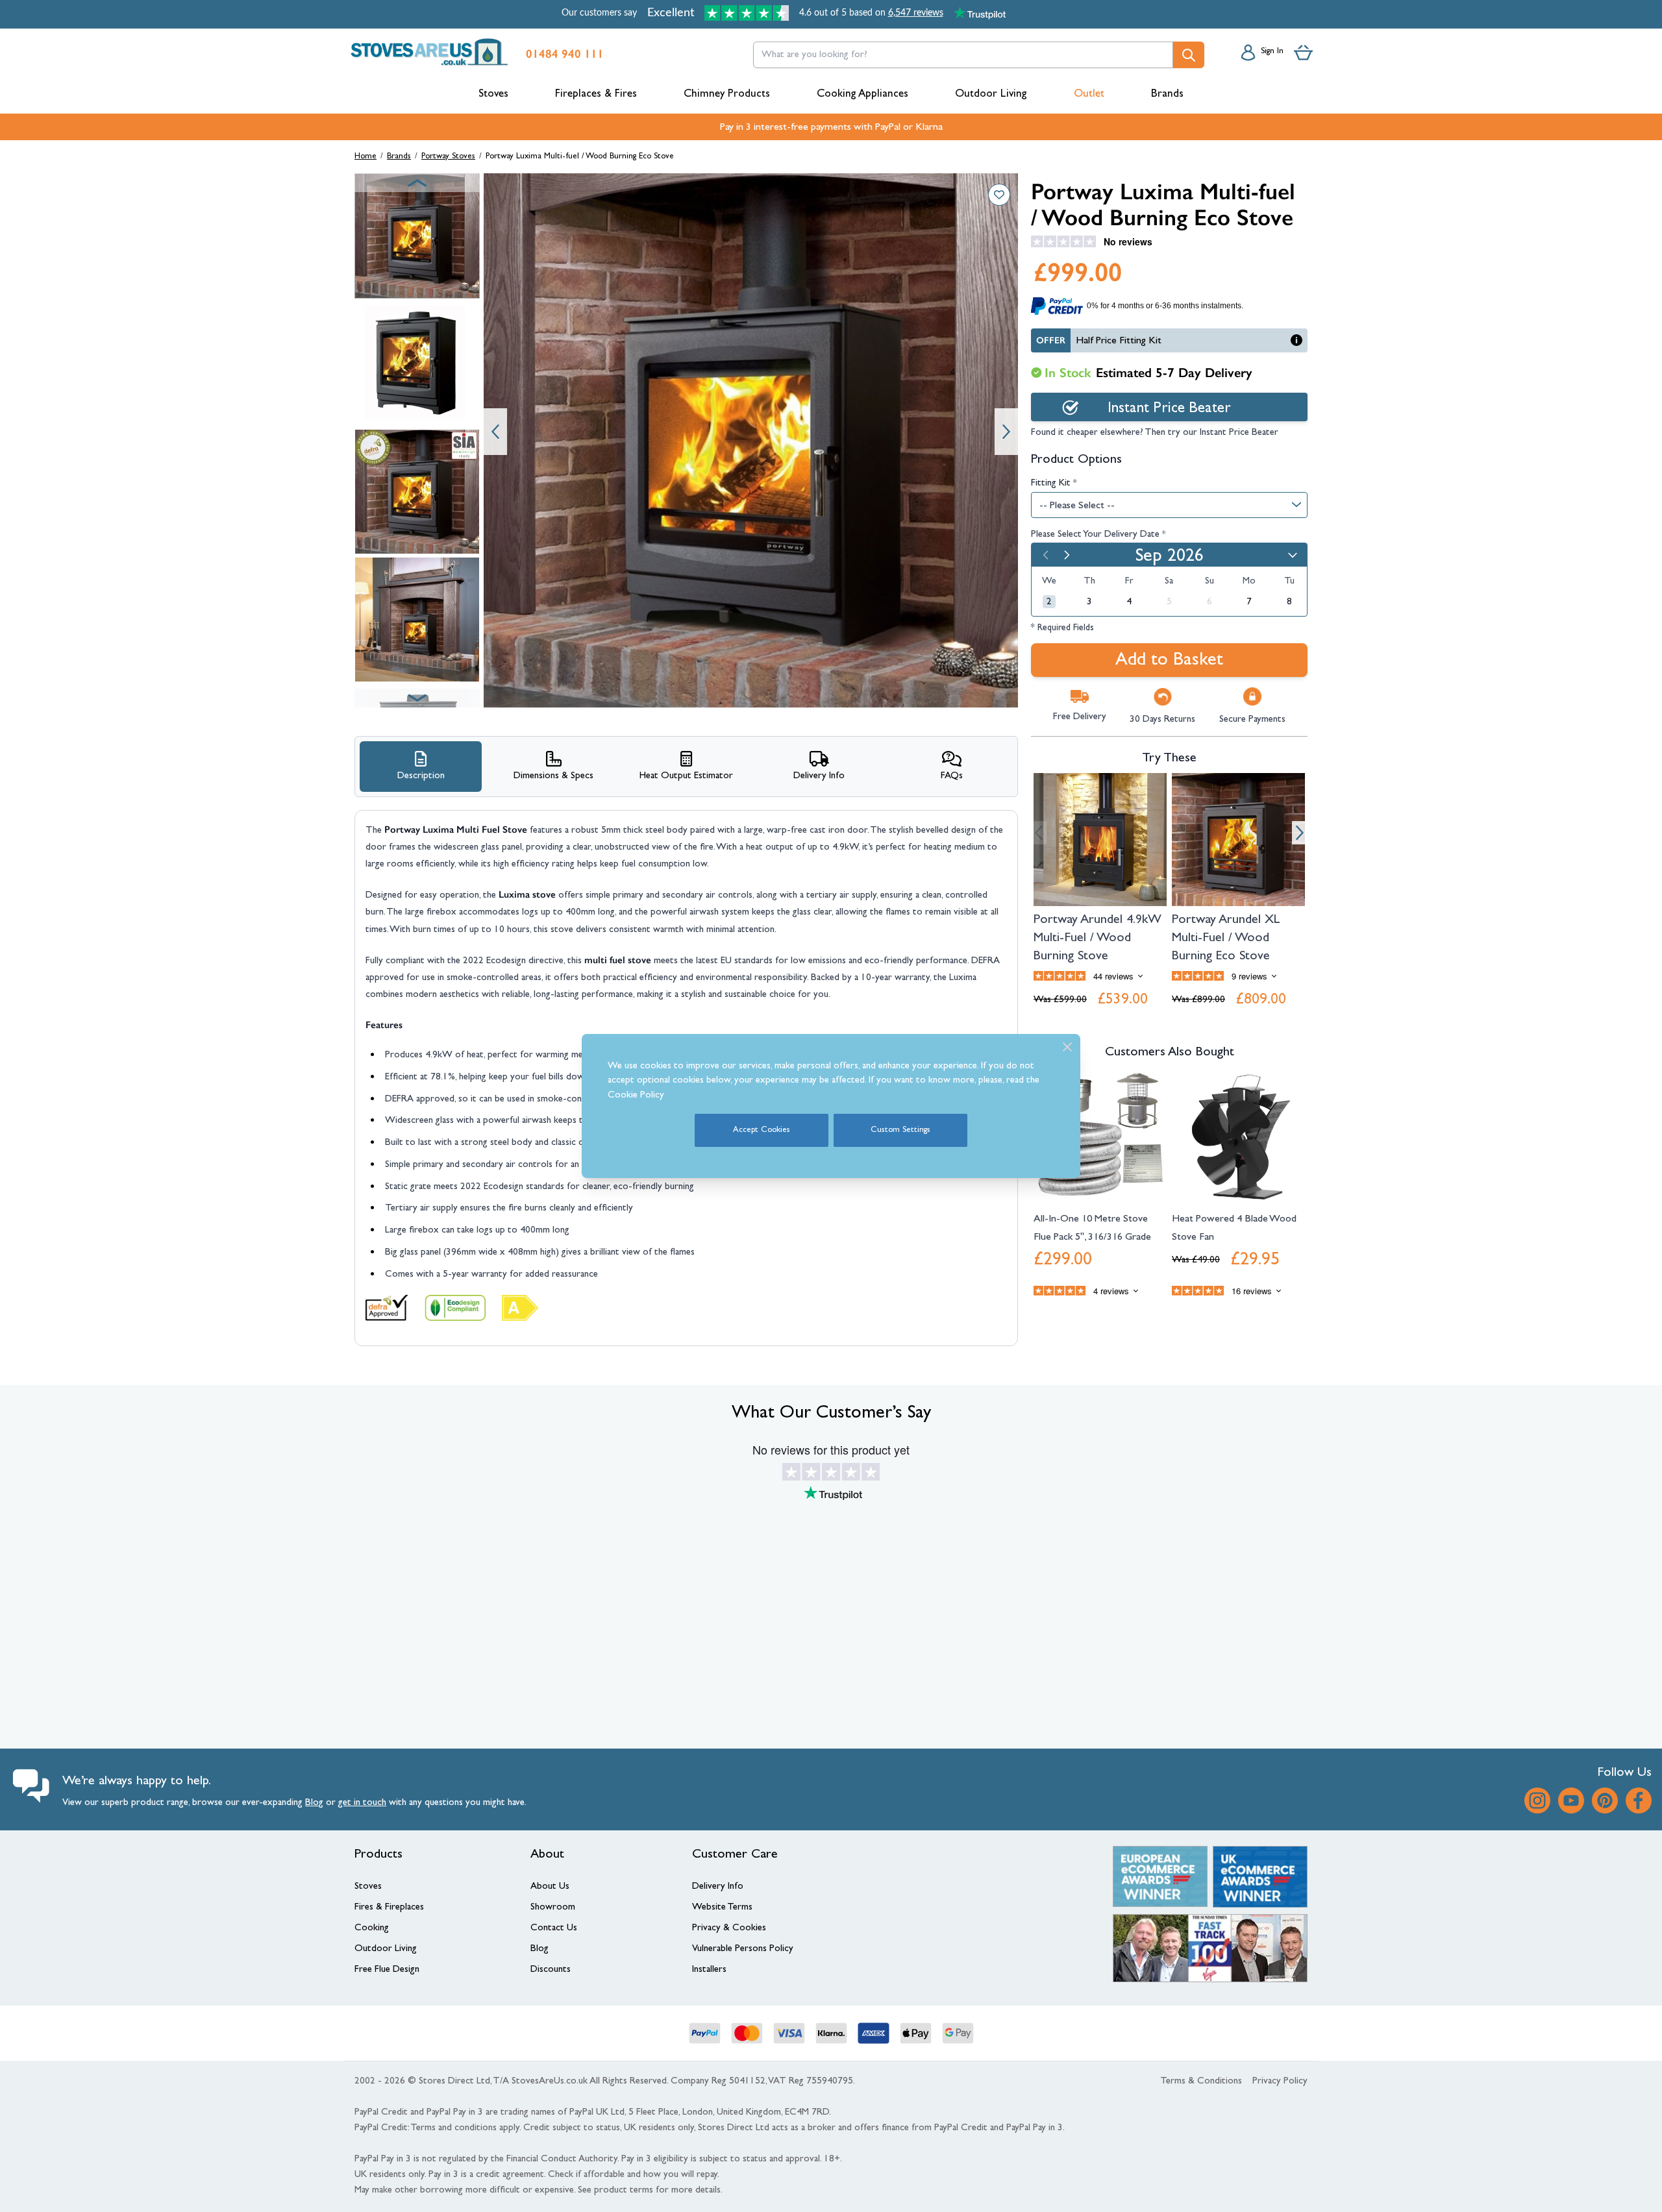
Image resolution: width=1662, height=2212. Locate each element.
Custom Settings (900, 1130)
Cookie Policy (636, 1096)
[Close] (1067, 1047)
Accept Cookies (762, 1130)
